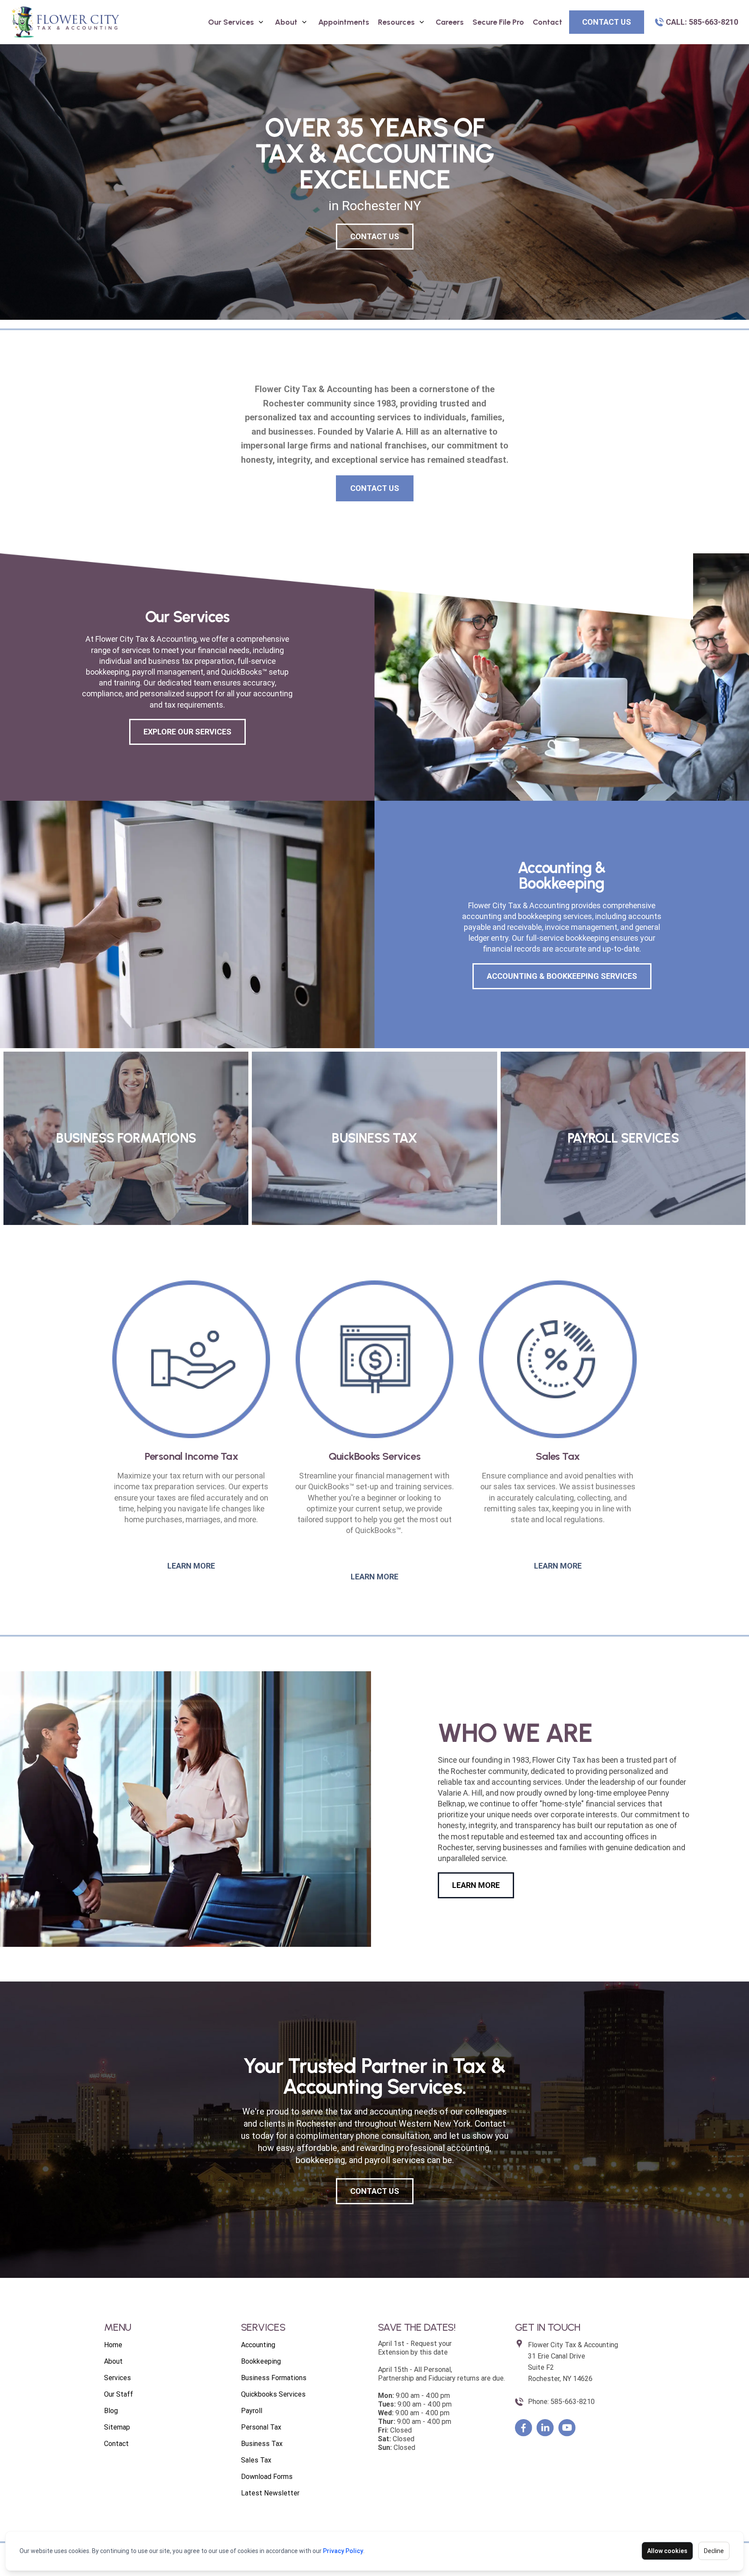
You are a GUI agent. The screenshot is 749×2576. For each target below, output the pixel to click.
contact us (607, 22)
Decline (714, 2551)
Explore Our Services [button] (187, 732)
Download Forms (267, 2477)
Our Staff (119, 2394)
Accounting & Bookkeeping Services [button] (562, 976)
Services (117, 2378)
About (286, 22)
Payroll (252, 2411)
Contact (547, 22)
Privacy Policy (343, 2551)
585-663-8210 (573, 2402)
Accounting (258, 2345)
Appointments (344, 22)
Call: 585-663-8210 (702, 22)
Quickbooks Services (273, 2394)
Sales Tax (256, 2460)
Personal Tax (261, 2427)
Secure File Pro (498, 22)
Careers (450, 22)
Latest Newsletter (270, 2493)
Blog (111, 2411)
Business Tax (262, 2444)
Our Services (231, 22)
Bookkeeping (261, 2361)
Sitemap (117, 2427)
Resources (396, 22)
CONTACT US (375, 236)
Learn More (191, 1566)
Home (113, 2345)
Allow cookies (667, 2551)
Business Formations (274, 2378)
